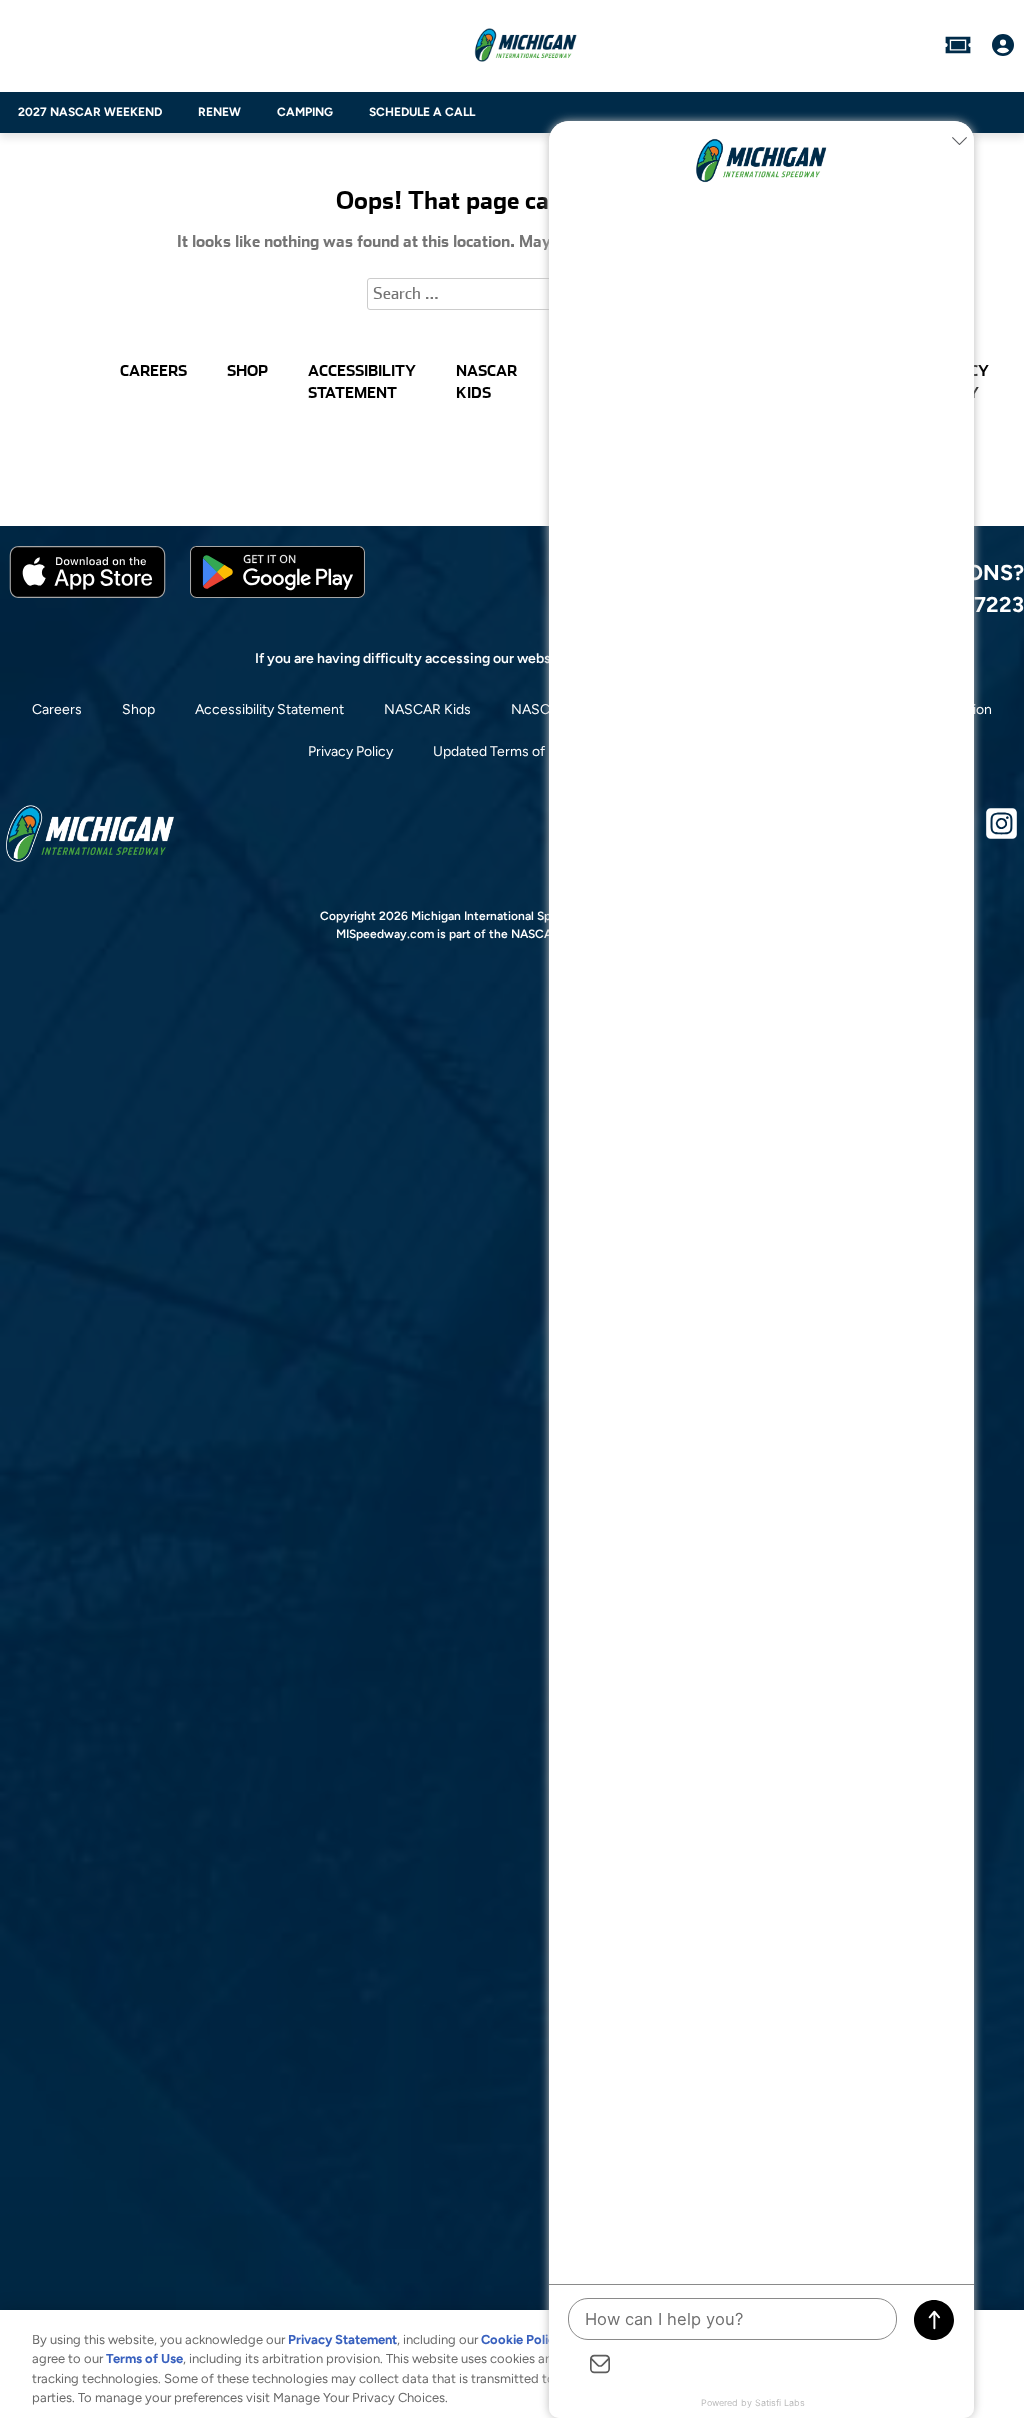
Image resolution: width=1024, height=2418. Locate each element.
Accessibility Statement (269, 709)
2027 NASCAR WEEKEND (90, 112)
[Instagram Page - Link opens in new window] (1001, 831)
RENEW (219, 112)
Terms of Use (144, 2358)
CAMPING (305, 112)
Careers (57, 709)
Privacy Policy (350, 751)
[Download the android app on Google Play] (277, 593)
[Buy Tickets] (958, 45)
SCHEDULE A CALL (422, 112)
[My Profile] (1003, 45)
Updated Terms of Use (503, 751)
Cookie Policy (521, 2339)
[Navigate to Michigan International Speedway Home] (525, 45)
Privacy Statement (342, 2339)
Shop (138, 709)
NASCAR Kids (427, 709)
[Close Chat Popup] (959, 141)
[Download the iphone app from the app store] (87, 593)
